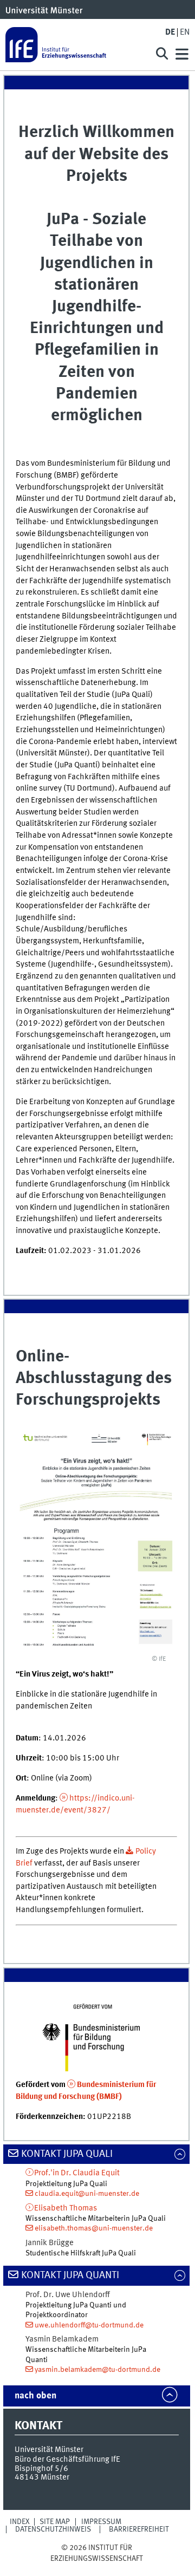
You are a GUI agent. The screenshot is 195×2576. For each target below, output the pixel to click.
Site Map (55, 2522)
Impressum (101, 2522)
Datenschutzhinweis (53, 2529)
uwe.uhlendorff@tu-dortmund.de (89, 2325)
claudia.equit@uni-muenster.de (87, 2194)
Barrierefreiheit (139, 2529)
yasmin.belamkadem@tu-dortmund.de (97, 2370)
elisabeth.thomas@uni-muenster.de (94, 2228)
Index (20, 2522)
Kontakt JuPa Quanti (70, 2275)
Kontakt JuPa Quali (67, 2154)
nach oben (35, 2396)
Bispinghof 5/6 (41, 2469)
